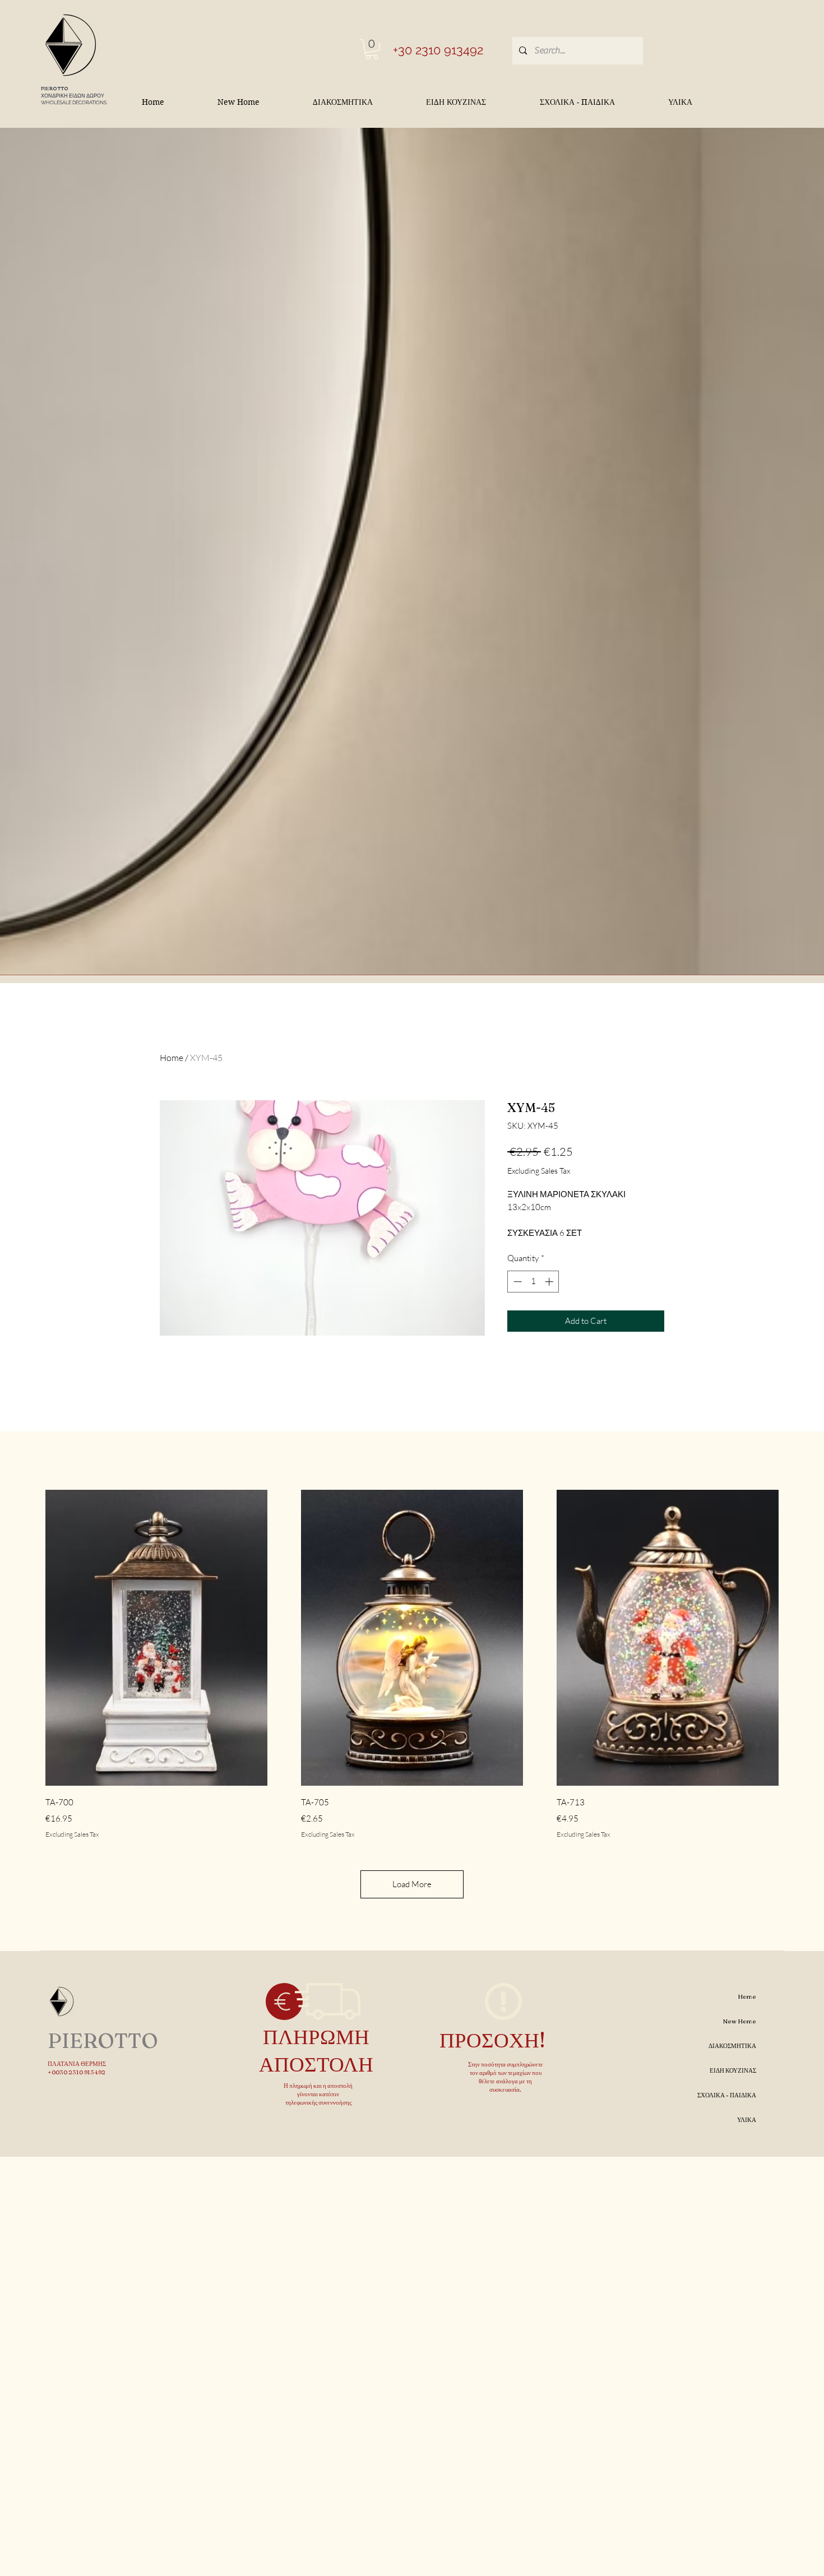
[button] (372, 49)
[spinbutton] (533, 1282)
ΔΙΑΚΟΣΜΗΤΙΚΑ (732, 2046)
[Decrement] (517, 1282)
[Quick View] (156, 1638)
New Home (740, 2021)
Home (172, 1058)
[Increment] (550, 1282)
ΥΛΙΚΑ (747, 2120)
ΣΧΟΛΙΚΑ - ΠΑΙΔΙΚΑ (727, 2095)
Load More (412, 1884)
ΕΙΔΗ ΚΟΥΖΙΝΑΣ (733, 2070)
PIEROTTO (55, 88)
